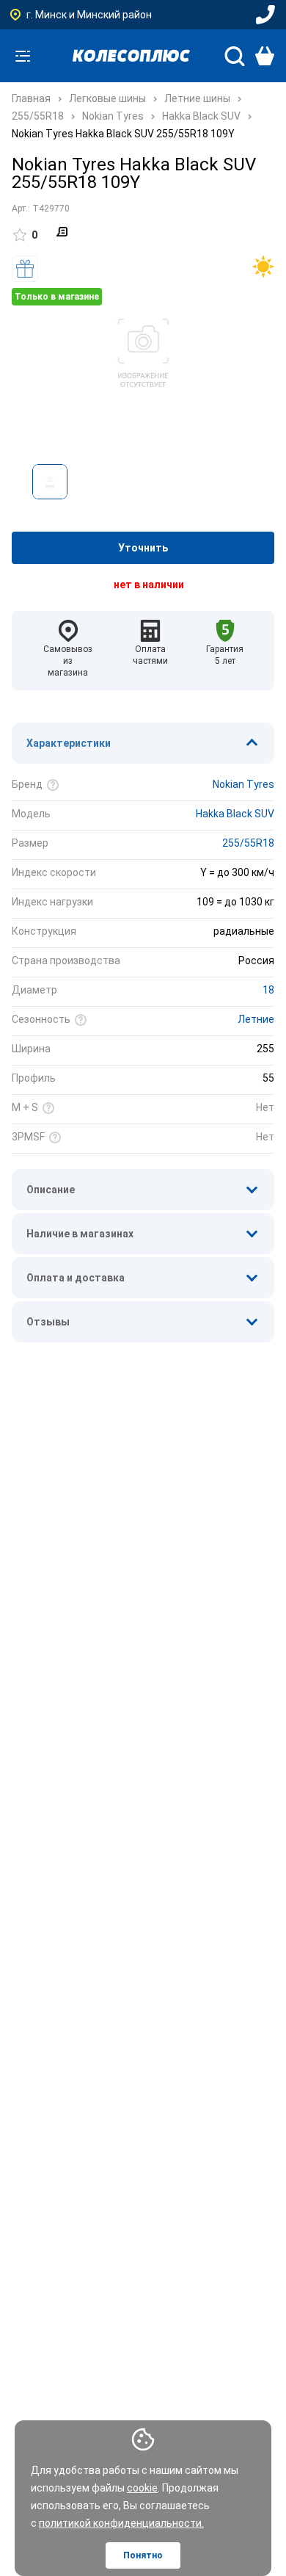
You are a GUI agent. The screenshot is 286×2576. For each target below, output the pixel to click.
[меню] (23, 56)
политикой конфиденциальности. (121, 2523)
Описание (51, 1190)
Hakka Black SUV (235, 814)
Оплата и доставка (76, 1278)
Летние (256, 1019)
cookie (142, 2488)
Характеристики (69, 743)
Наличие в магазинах (80, 1234)
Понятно (143, 2555)
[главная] (131, 56)
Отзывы (48, 1322)
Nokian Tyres (243, 784)
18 (268, 990)
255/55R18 (248, 843)
